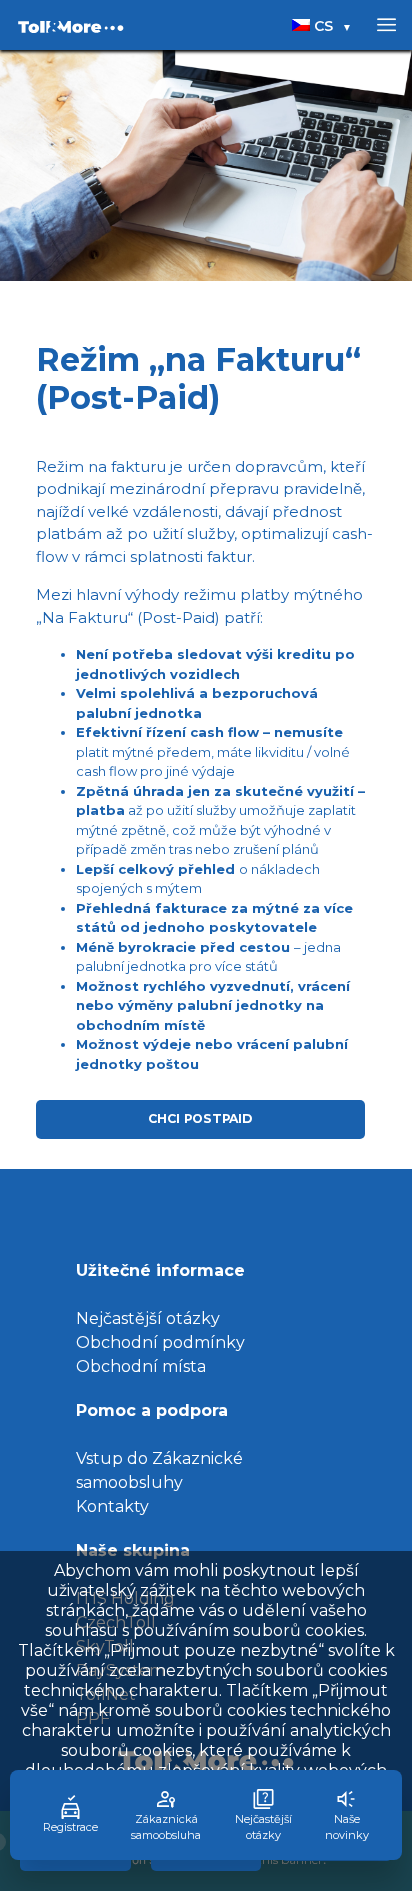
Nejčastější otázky (148, 1318)
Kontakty (112, 1506)
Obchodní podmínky (160, 1342)
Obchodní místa (141, 1366)
